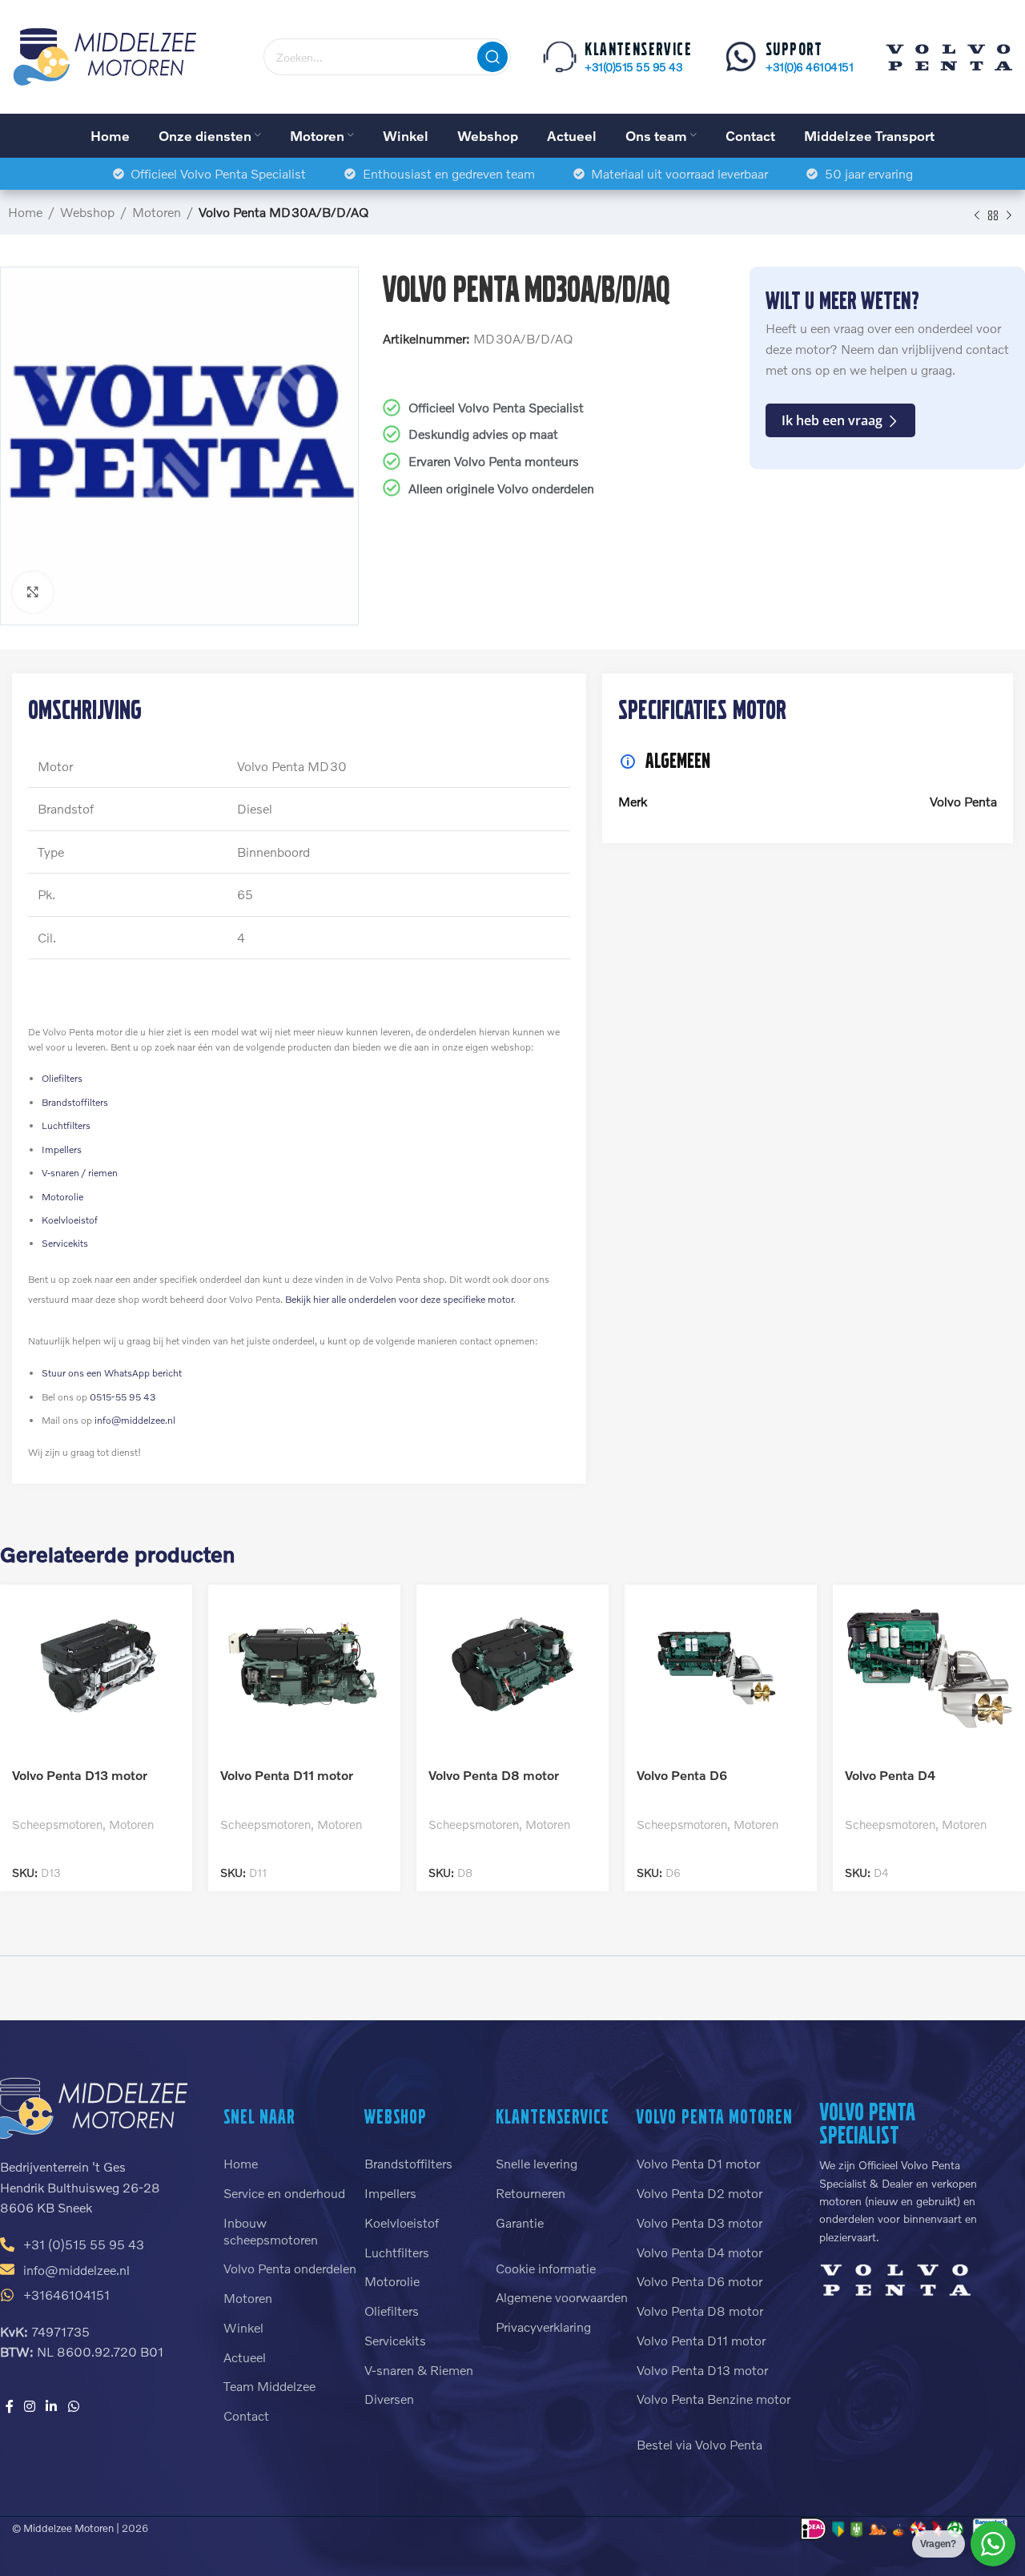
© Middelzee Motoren (63, 2528)
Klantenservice (553, 2116)
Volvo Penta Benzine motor (713, 2399)
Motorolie (62, 1197)
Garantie (520, 2222)
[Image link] (895, 2278)
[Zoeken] (492, 57)
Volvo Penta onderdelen (290, 2268)
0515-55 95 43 (123, 1397)
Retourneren (531, 2193)
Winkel (243, 2327)
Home (25, 212)
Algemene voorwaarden (562, 2297)
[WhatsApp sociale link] (73, 2406)
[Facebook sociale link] (9, 2406)
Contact (246, 2415)
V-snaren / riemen (80, 1173)
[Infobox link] (617, 57)
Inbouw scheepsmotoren (271, 2231)
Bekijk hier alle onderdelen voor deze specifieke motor (399, 1299)
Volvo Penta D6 (682, 1775)
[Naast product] (1009, 215)
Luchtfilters (66, 1125)
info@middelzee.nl (135, 1420)
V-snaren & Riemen (419, 2370)
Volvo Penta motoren (715, 2116)
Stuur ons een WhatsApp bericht (112, 1373)
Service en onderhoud (284, 2193)
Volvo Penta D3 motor (699, 2222)
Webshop (87, 212)
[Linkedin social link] (52, 2406)
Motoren (157, 212)
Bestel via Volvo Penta (699, 2444)
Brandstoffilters (75, 1102)
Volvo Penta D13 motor (80, 1775)
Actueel (245, 2357)
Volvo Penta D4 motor (699, 2252)
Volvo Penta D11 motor (287, 1775)
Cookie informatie (546, 2268)
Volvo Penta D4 (890, 1775)
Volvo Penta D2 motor (699, 2193)
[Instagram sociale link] (29, 2406)
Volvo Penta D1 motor (698, 2163)
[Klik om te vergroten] (33, 592)
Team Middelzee (269, 2386)
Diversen (389, 2399)
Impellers (62, 1149)
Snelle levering (537, 2163)
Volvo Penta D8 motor (494, 1775)
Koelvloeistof (70, 1220)
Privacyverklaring (543, 2327)
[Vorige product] (977, 215)
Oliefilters (62, 1078)
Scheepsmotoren (57, 1824)
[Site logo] (106, 55)
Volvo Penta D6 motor (699, 2281)
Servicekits (65, 1243)
